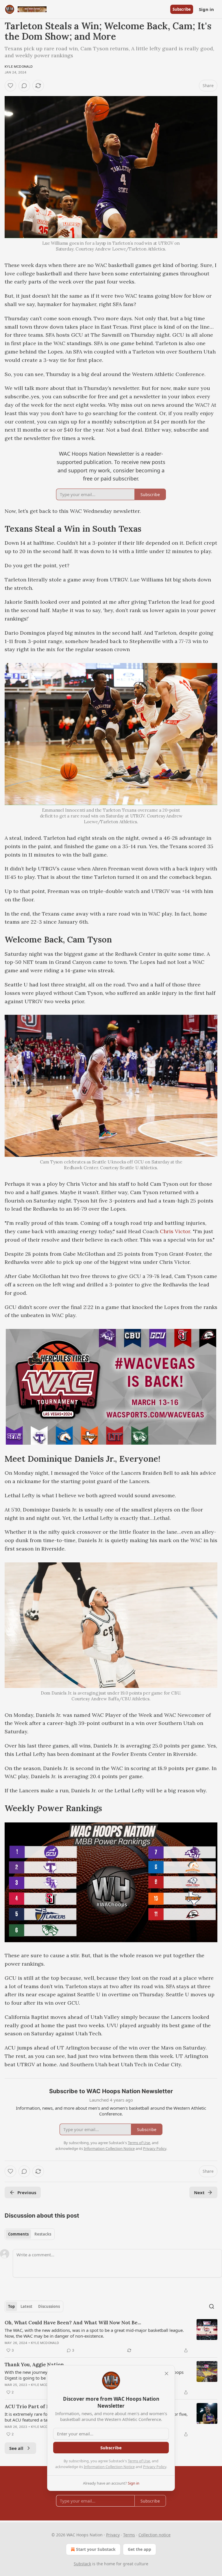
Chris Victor (175, 1231)
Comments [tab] (18, 2234)
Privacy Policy (155, 2467)
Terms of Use (139, 2461)
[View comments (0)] (24, 86)
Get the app (139, 2549)
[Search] (212, 2306)
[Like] (10, 86)
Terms (129, 2535)
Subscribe (182, 9)
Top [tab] (11, 2306)
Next (199, 2192)
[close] (166, 2374)
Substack (82, 2564)
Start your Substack (96, 2549)
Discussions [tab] (49, 2306)
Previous (27, 2192)
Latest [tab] (26, 2306)
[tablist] (30, 2234)
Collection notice (155, 2535)
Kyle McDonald (19, 67)
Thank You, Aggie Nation (34, 2365)
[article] (111, 2336)
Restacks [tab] (43, 2234)
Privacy (113, 2535)
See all (16, 2448)
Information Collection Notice (109, 2467)
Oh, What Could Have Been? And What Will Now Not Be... (73, 2323)
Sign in (206, 9)
